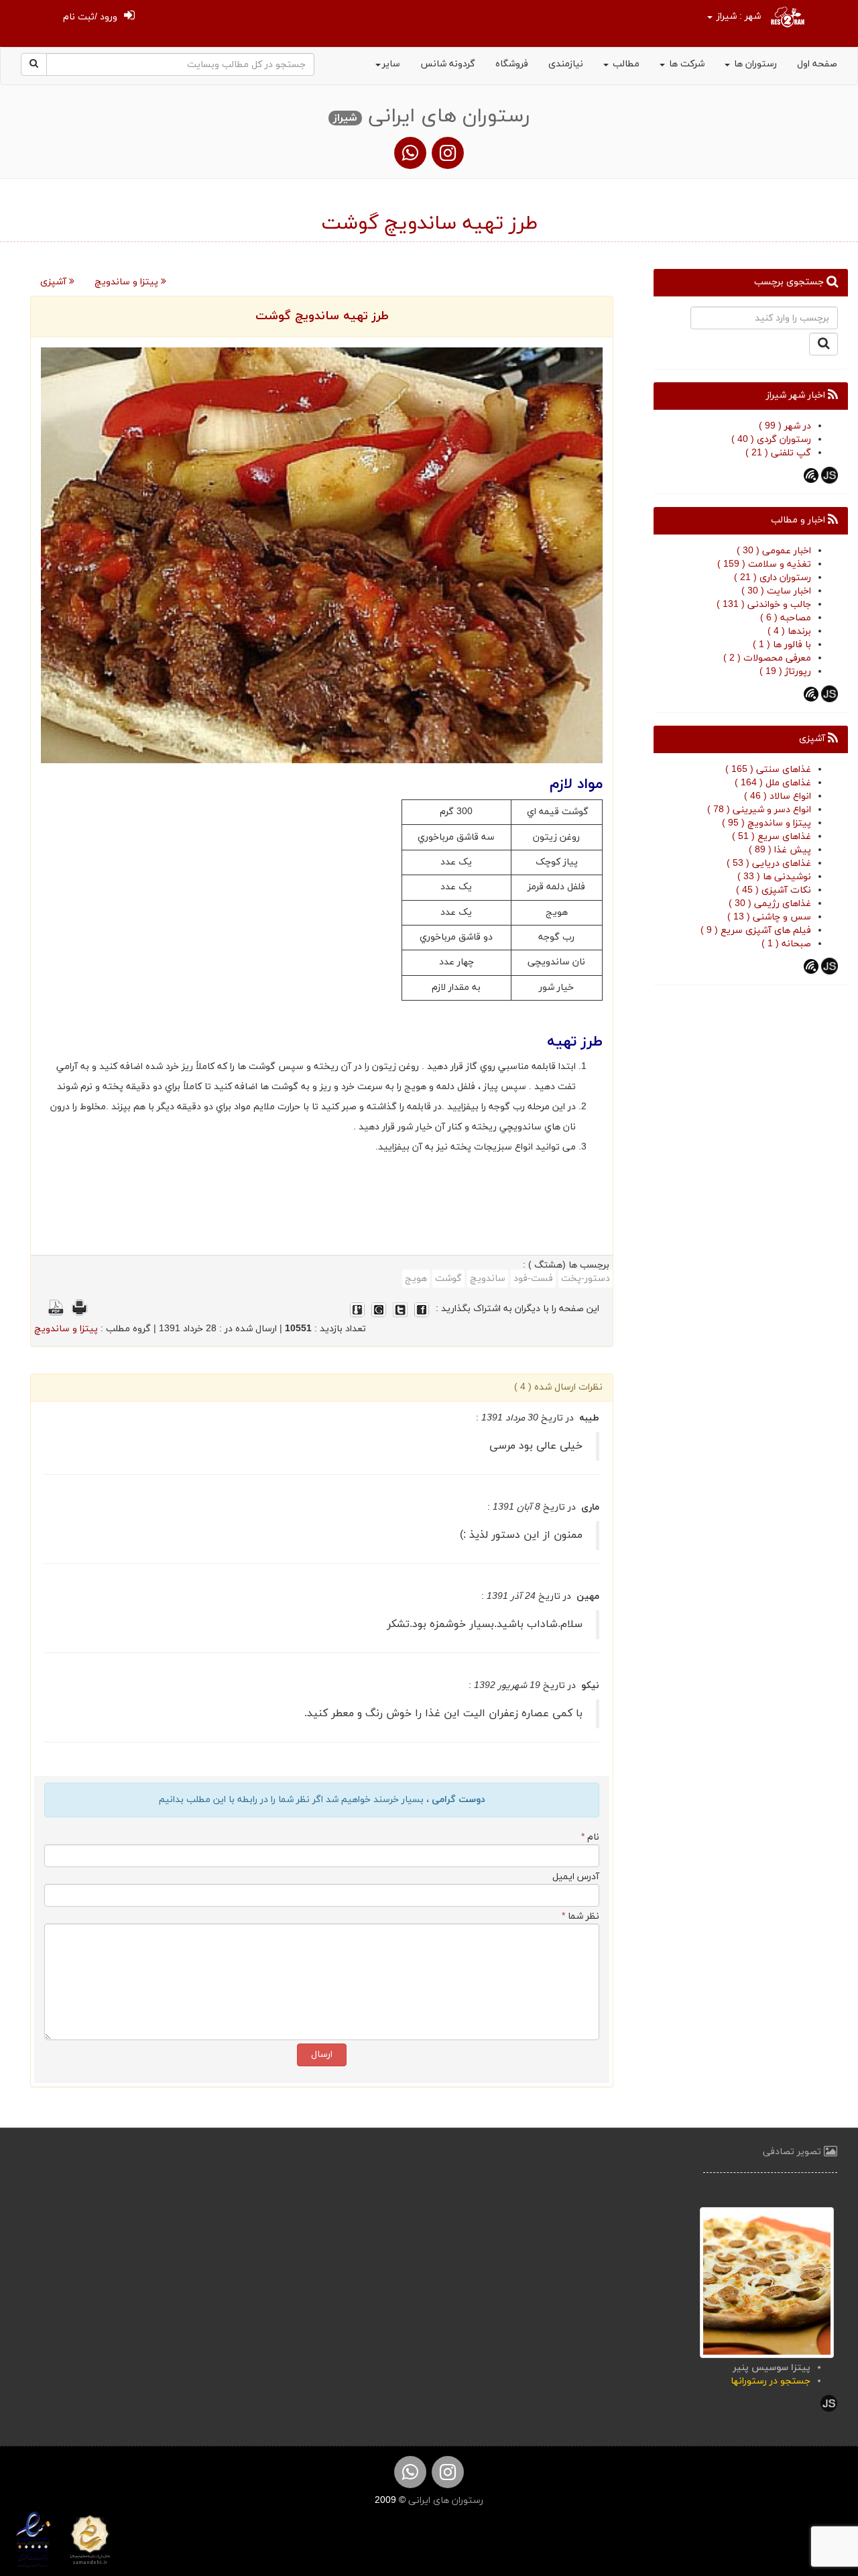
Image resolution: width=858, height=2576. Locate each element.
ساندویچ (488, 1279)
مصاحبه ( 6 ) (786, 618)
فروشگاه (512, 64)
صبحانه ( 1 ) (786, 944)
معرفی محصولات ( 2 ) (767, 658)
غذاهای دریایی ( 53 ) (769, 863)
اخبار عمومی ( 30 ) (774, 551)
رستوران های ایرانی (444, 2501)
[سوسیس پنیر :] (767, 2281)
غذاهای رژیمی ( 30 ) (770, 904)
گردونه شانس (448, 64)
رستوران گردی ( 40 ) (771, 440)
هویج (416, 1279)
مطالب (625, 64)
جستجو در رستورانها (771, 2381)
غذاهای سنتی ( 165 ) (768, 770)
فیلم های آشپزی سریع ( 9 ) (756, 931)
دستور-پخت (586, 1279)
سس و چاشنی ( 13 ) (769, 917)
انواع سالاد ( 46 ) (778, 796)
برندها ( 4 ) (789, 631)
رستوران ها (754, 64)
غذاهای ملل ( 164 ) (773, 783)
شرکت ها (685, 64)
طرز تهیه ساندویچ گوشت (322, 316)
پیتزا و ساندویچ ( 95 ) (767, 823)
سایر (391, 64)
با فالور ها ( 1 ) (782, 645)
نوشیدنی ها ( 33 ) (774, 877)
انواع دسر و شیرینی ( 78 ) (759, 810)
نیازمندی (566, 64)
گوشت (448, 1279)
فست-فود (533, 1279)
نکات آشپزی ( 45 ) (774, 890)
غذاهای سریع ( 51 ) (772, 837)
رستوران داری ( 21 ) (773, 578)
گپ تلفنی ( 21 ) (778, 453)
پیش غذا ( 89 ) (780, 850)
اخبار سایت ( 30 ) (776, 591)
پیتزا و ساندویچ (128, 282)
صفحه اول (817, 64)
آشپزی (55, 282)
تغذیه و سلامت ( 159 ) (764, 564)
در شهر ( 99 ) (785, 426)
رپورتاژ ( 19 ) (785, 672)
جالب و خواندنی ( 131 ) (764, 605)
